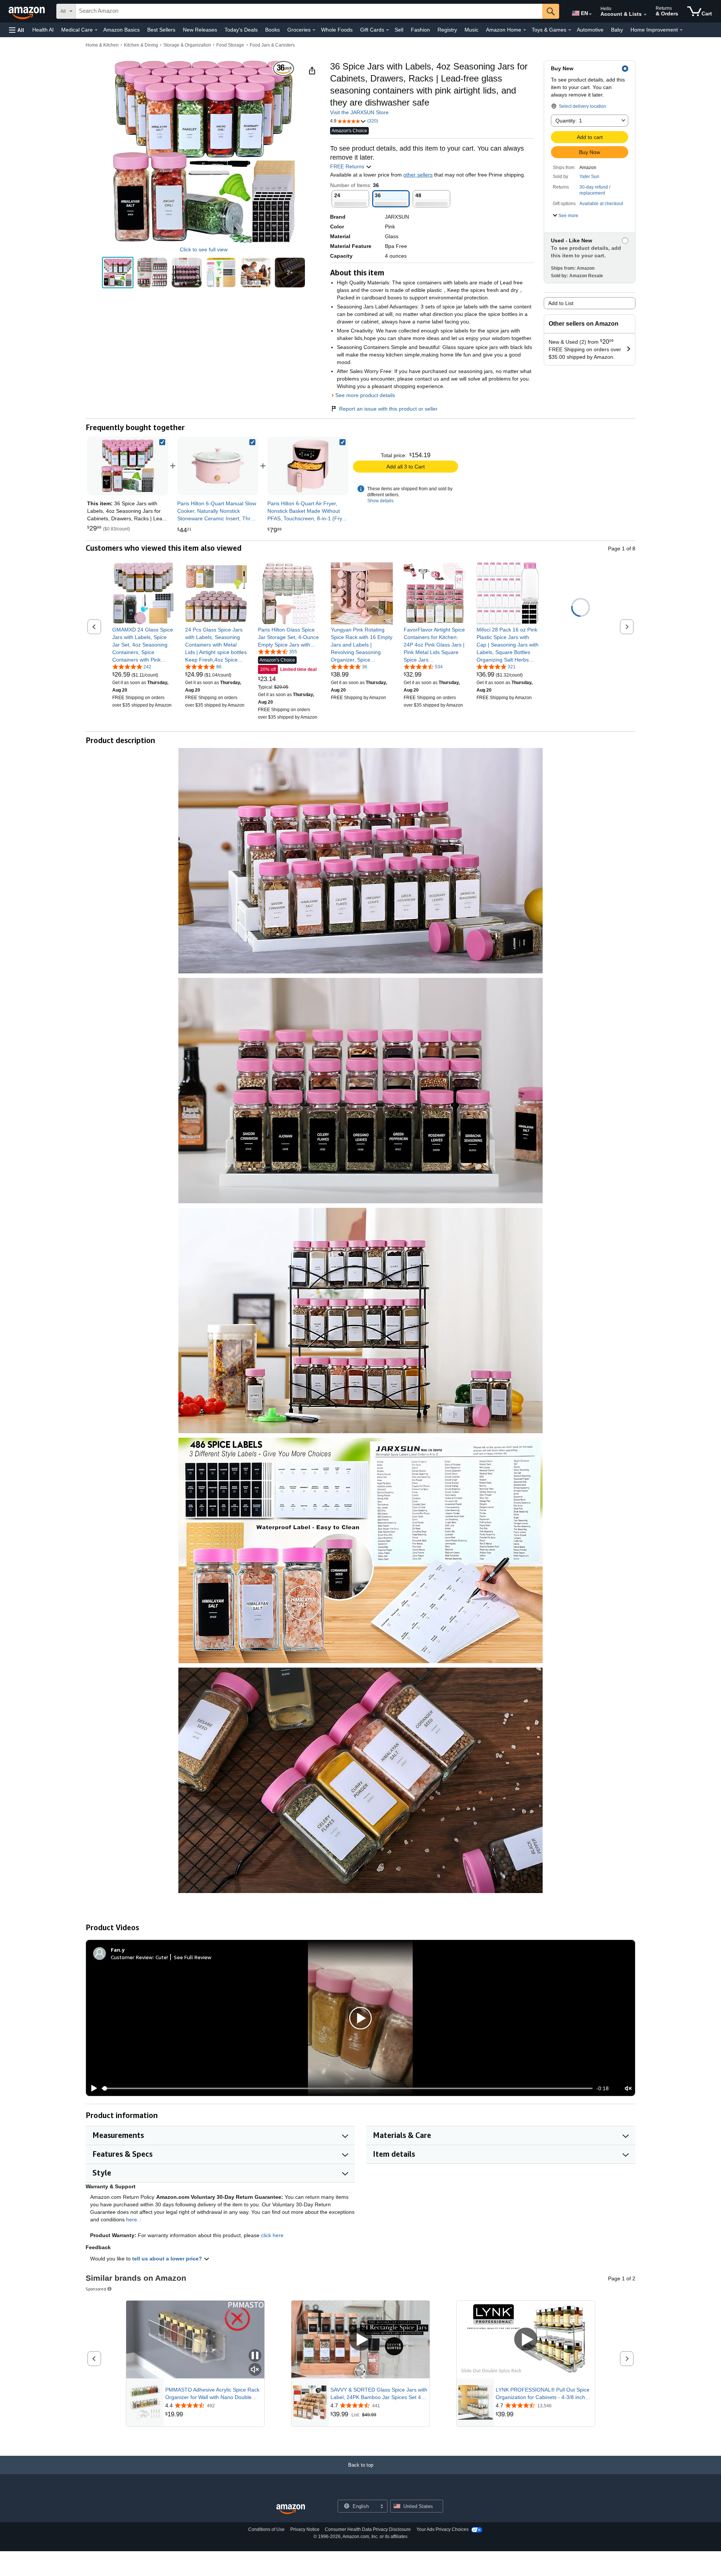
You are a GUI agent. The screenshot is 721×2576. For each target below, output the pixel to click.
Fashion (420, 30)
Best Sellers (161, 30)
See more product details (365, 395)
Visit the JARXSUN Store (359, 112)
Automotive (590, 30)
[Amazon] (27, 11)
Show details (380, 501)
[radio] (118, 273)
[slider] (347, 2088)
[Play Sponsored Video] (360, 2340)
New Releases (200, 30)
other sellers (418, 175)
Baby (617, 30)
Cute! (162, 1957)
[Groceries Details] (314, 30)
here (132, 2219)
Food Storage (230, 45)
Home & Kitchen (102, 45)
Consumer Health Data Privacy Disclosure (368, 2529)
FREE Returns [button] (348, 166)
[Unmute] (628, 2089)
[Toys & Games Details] (570, 30)
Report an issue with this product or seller (388, 409)
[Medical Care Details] (96, 30)
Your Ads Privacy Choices (443, 2529)
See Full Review (193, 1957)
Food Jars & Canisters (272, 45)
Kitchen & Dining (141, 45)
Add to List (561, 303)
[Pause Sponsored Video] (255, 2356)
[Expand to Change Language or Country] (590, 14)
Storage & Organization (187, 45)
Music (471, 30)
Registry (447, 30)
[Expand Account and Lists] (645, 15)
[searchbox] (309, 11)
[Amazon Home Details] (525, 30)
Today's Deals (241, 30)
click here (272, 2235)
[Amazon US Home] (291, 2509)
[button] (17, 30)
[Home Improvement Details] (681, 30)
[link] (218, 466)
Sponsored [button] (96, 2289)
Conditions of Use (266, 2529)
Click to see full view (204, 249)
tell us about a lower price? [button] (168, 2259)
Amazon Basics (121, 30)
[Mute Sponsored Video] (255, 2370)
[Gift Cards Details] (388, 30)
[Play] (92, 2088)
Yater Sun (589, 177)
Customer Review (132, 1957)
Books (272, 30)
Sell (399, 30)
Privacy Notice (305, 2529)
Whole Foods (337, 30)
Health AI (43, 30)
